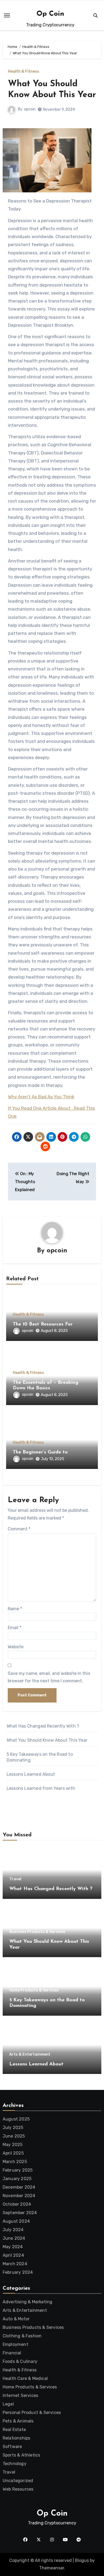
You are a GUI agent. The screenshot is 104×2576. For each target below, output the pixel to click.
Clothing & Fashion (22, 2336)
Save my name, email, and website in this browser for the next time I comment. (49, 1677)
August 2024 (16, 2221)
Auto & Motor (16, 2319)
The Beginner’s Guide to (40, 1452)
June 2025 (14, 2136)
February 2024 (18, 2272)
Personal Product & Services (32, 2413)
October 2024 (17, 2204)
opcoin (30, 109)
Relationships (17, 2438)
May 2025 (13, 2145)
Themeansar (52, 2568)
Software (12, 2447)
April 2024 (13, 2255)
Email (15, 1628)
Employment (15, 2344)
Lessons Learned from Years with (41, 1788)
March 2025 (15, 2162)
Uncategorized (18, 2481)
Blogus (82, 2560)
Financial (12, 2353)
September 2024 (20, 2213)
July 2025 (13, 2128)
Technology (15, 2464)
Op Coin (50, 14)
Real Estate (14, 2430)
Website (16, 1647)
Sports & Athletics (21, 2455)
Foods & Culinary (20, 2361)
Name (15, 1609)
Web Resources (18, 2489)
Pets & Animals (18, 2421)
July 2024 (13, 2230)
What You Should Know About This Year (47, 1740)
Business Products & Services (37, 1932)
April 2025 (13, 2153)
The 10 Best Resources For (43, 1324)
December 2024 (19, 2187)
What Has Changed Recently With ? (43, 1726)
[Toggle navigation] (7, 15)
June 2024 (14, 2238)
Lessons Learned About (31, 1774)
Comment (19, 1529)
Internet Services (20, 2395)
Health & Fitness (24, 72)
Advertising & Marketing (28, 2302)
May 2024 (13, 2247)
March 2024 (15, 2264)
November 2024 (19, 2196)
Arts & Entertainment (30, 2055)
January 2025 (17, 2179)
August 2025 (16, 2119)
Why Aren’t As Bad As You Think (41, 1097)
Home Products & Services (34, 1990)
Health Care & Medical (25, 2378)
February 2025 (18, 2170)
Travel (15, 1879)
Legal (8, 2404)
